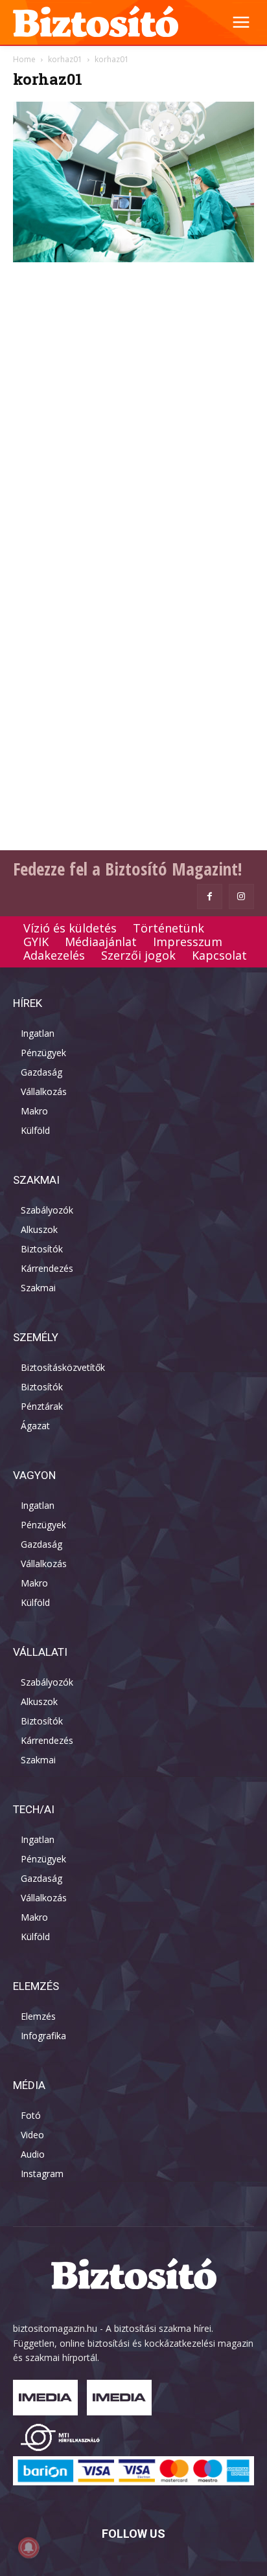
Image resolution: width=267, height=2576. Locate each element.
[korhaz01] (133, 259)
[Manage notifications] (29, 2548)
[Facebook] (210, 897)
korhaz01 (65, 59)
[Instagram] (241, 897)
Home (24, 59)
